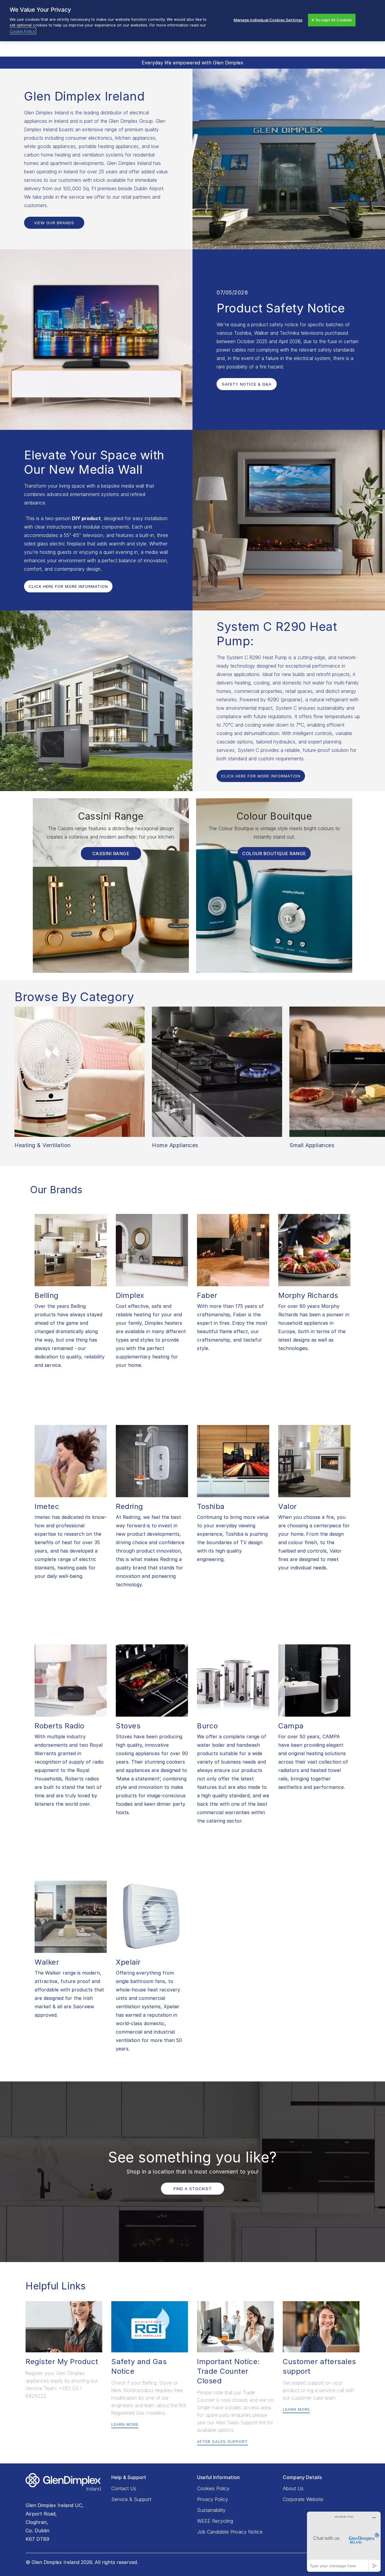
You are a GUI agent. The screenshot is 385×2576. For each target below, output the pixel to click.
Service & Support (131, 2499)
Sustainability (211, 2510)
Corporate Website (303, 2499)
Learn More (125, 2424)
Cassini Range (111, 853)
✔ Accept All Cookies (332, 20)
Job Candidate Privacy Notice (230, 2532)
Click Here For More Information (68, 586)
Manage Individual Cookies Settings (268, 20)
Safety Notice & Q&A (247, 384)
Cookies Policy (213, 2488)
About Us (293, 2488)
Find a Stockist (193, 2189)
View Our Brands (54, 223)
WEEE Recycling (215, 2521)
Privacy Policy (213, 2499)
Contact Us (124, 2488)
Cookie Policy (22, 31)
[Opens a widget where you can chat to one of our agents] (344, 2542)
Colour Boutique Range (274, 853)
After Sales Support (222, 2441)
